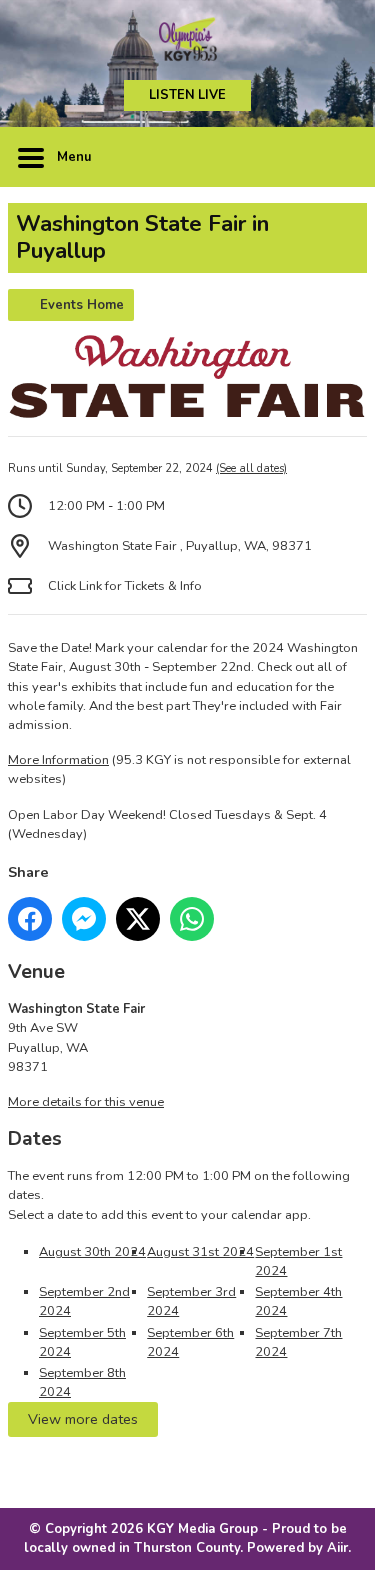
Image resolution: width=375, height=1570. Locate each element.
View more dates (83, 1419)
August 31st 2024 (200, 1252)
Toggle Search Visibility (337, 157)
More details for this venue (86, 1102)
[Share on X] (138, 919)
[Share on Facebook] (30, 919)
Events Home (82, 305)
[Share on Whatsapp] (192, 919)
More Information (58, 760)
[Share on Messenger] (84, 919)
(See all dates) (251, 468)
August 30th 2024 (92, 1252)
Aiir (337, 1548)
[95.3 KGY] (187, 40)
